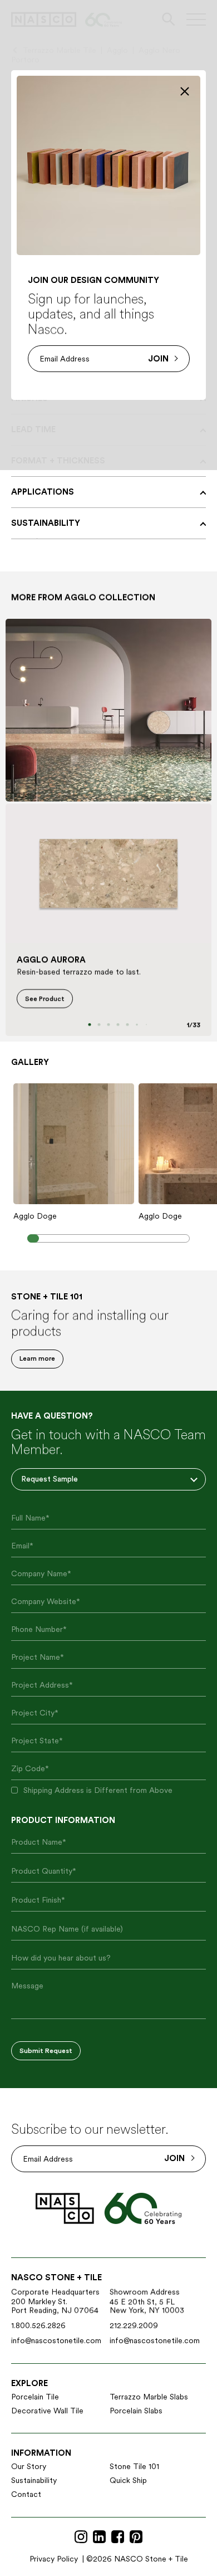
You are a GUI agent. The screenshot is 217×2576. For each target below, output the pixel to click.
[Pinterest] (136, 2537)
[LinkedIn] (99, 2537)
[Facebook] (118, 2537)
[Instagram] (81, 2537)
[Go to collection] (108, 710)
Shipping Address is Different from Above (98, 1790)
